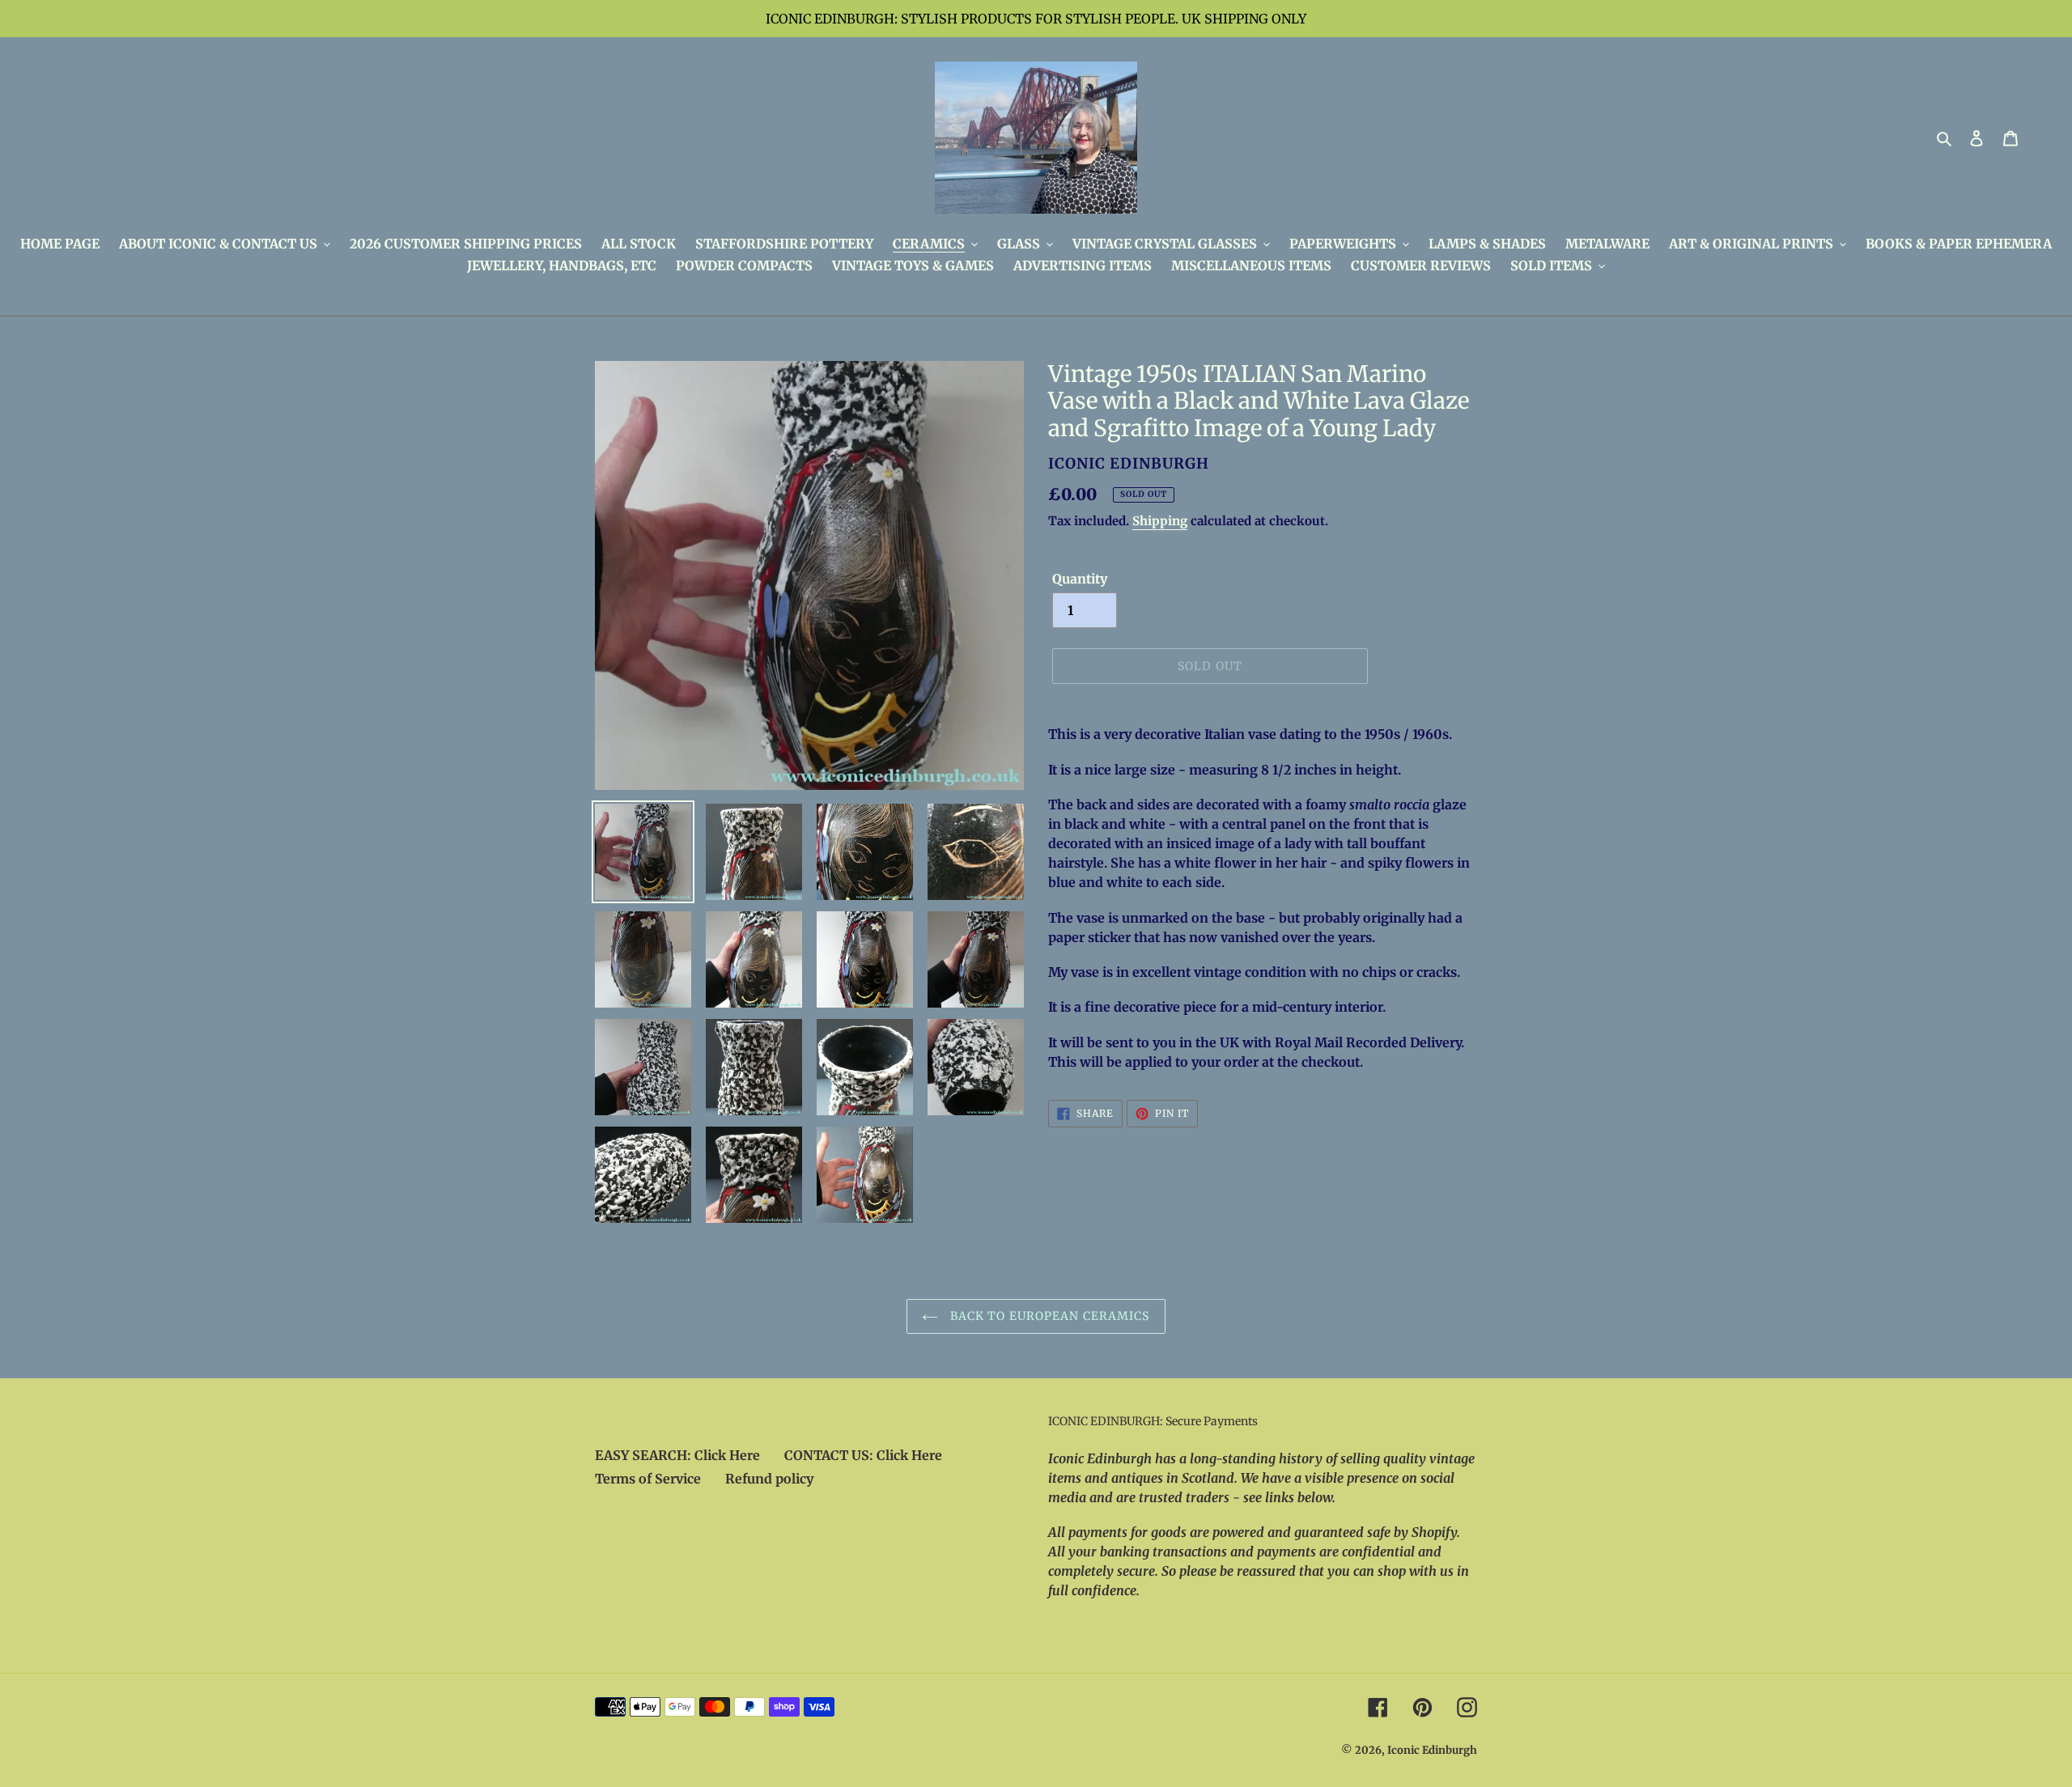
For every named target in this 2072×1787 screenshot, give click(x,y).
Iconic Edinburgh (1432, 1750)
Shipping (1160, 521)
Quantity (1080, 579)
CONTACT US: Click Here (863, 1455)
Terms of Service (648, 1479)
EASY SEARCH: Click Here (677, 1455)
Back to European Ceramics (1048, 1316)
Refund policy (769, 1479)
